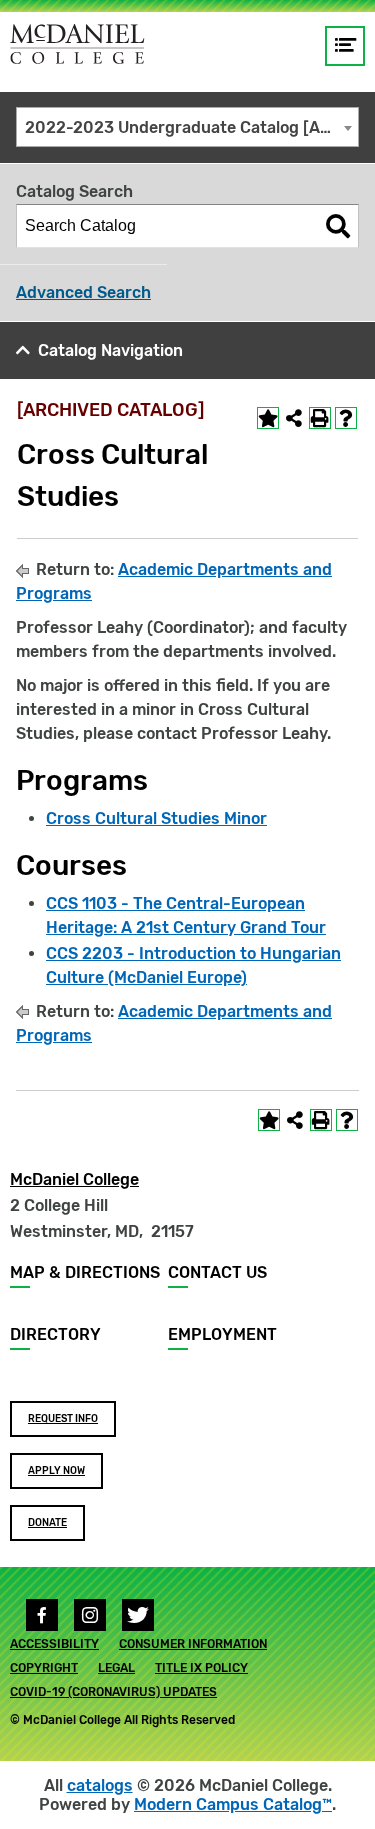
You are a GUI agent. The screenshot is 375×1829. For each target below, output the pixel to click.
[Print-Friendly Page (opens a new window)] (320, 418)
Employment (222, 1334)
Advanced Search (83, 292)
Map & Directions (85, 1272)
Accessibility (54, 1644)
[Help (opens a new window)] (346, 418)
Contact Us (217, 1272)
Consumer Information (193, 1644)
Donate (47, 1523)
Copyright (44, 1668)
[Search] (338, 226)
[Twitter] (138, 1615)
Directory (55, 1334)
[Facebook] (42, 1615)
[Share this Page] (294, 418)
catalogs (100, 1785)
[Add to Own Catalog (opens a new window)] (268, 418)
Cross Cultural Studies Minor (156, 818)
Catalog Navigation (110, 350)
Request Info (63, 1419)
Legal (116, 1668)
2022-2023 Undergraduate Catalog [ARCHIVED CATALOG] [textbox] (191, 127)
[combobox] (187, 127)
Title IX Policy (201, 1668)
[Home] (77, 44)
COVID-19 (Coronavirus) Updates (113, 1692)
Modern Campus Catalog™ (233, 1804)
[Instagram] (90, 1615)
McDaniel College (74, 1179)
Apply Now (56, 1471)
